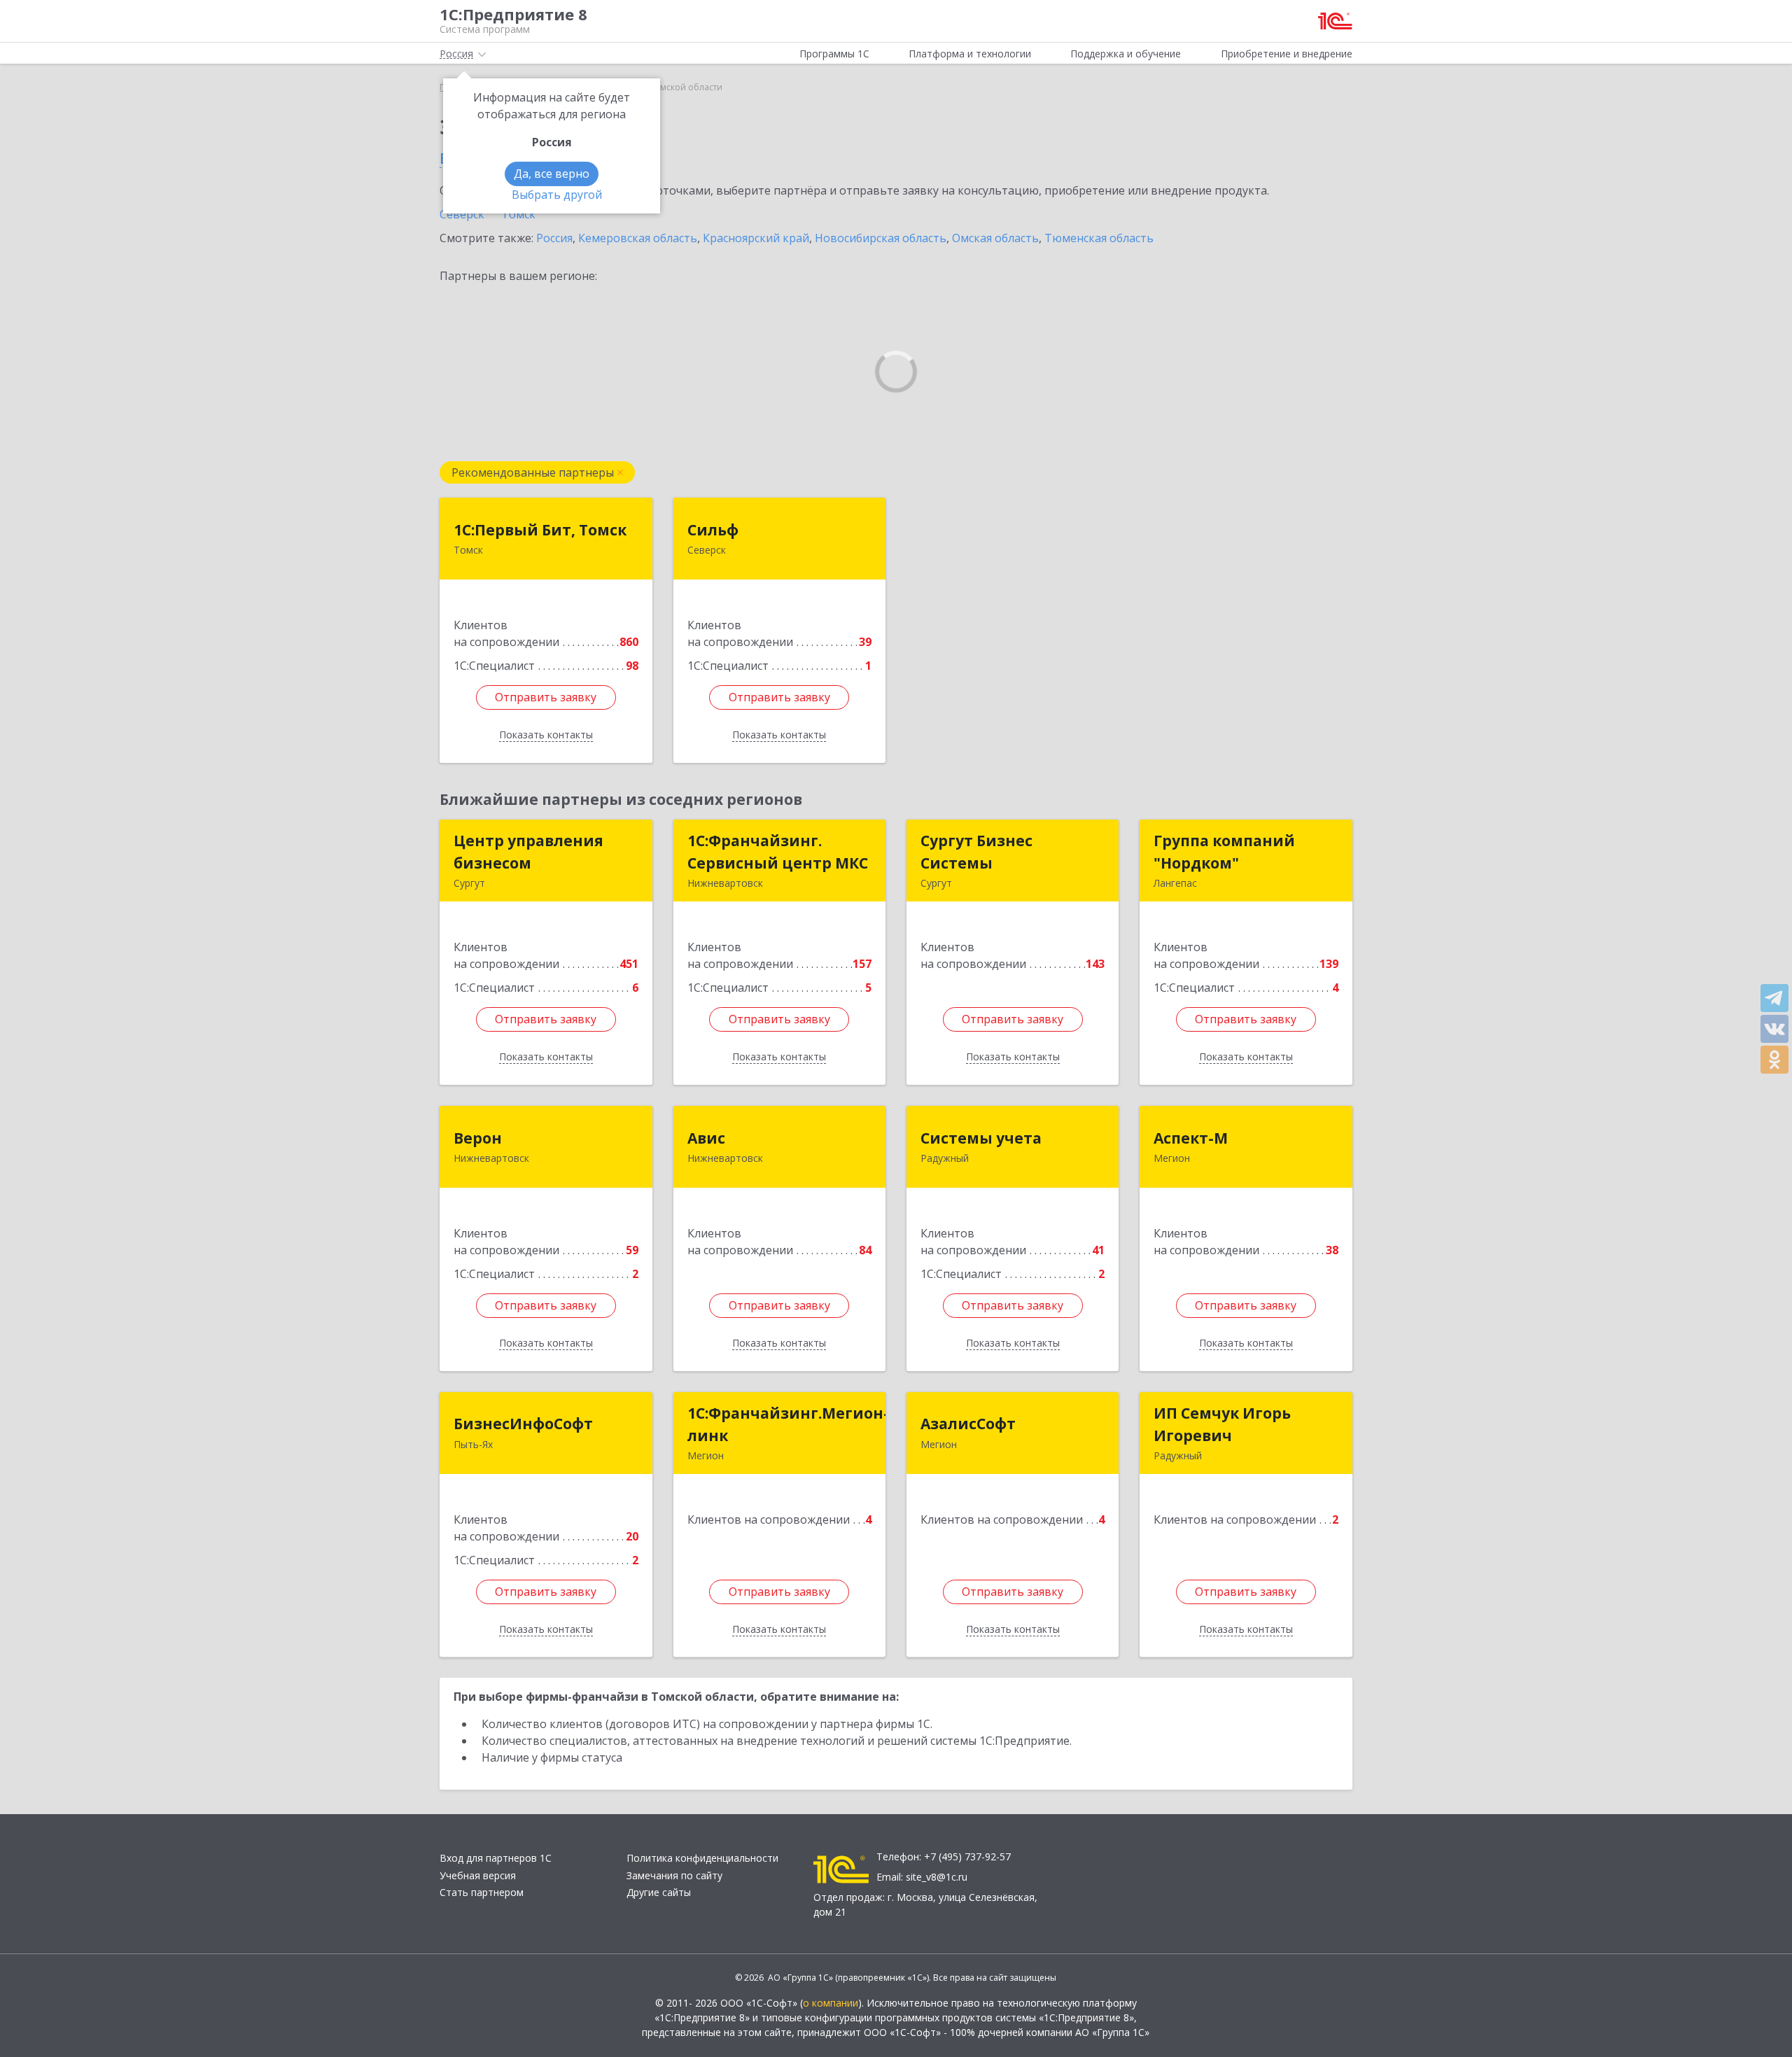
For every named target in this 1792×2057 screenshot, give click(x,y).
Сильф (713, 530)
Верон (478, 1138)
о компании (831, 2003)
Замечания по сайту (674, 1875)
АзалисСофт (968, 1424)
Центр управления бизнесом (528, 852)
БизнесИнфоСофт (523, 1424)
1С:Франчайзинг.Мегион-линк (788, 1424)
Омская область (995, 238)
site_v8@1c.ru (937, 1877)
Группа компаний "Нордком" (1224, 852)
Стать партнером (482, 1892)
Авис (706, 1138)
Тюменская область (1099, 238)
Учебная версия (478, 1875)
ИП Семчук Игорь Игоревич (1222, 1424)
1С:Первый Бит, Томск (540, 530)
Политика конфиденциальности (702, 1858)
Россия (554, 238)
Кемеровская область (638, 238)
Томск (518, 214)
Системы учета (981, 1138)
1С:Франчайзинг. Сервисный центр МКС (778, 852)
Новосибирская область (881, 238)
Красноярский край (756, 238)
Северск (462, 214)
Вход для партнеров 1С (496, 1858)
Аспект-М (1191, 1138)
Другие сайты (659, 1892)
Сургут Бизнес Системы (976, 852)
